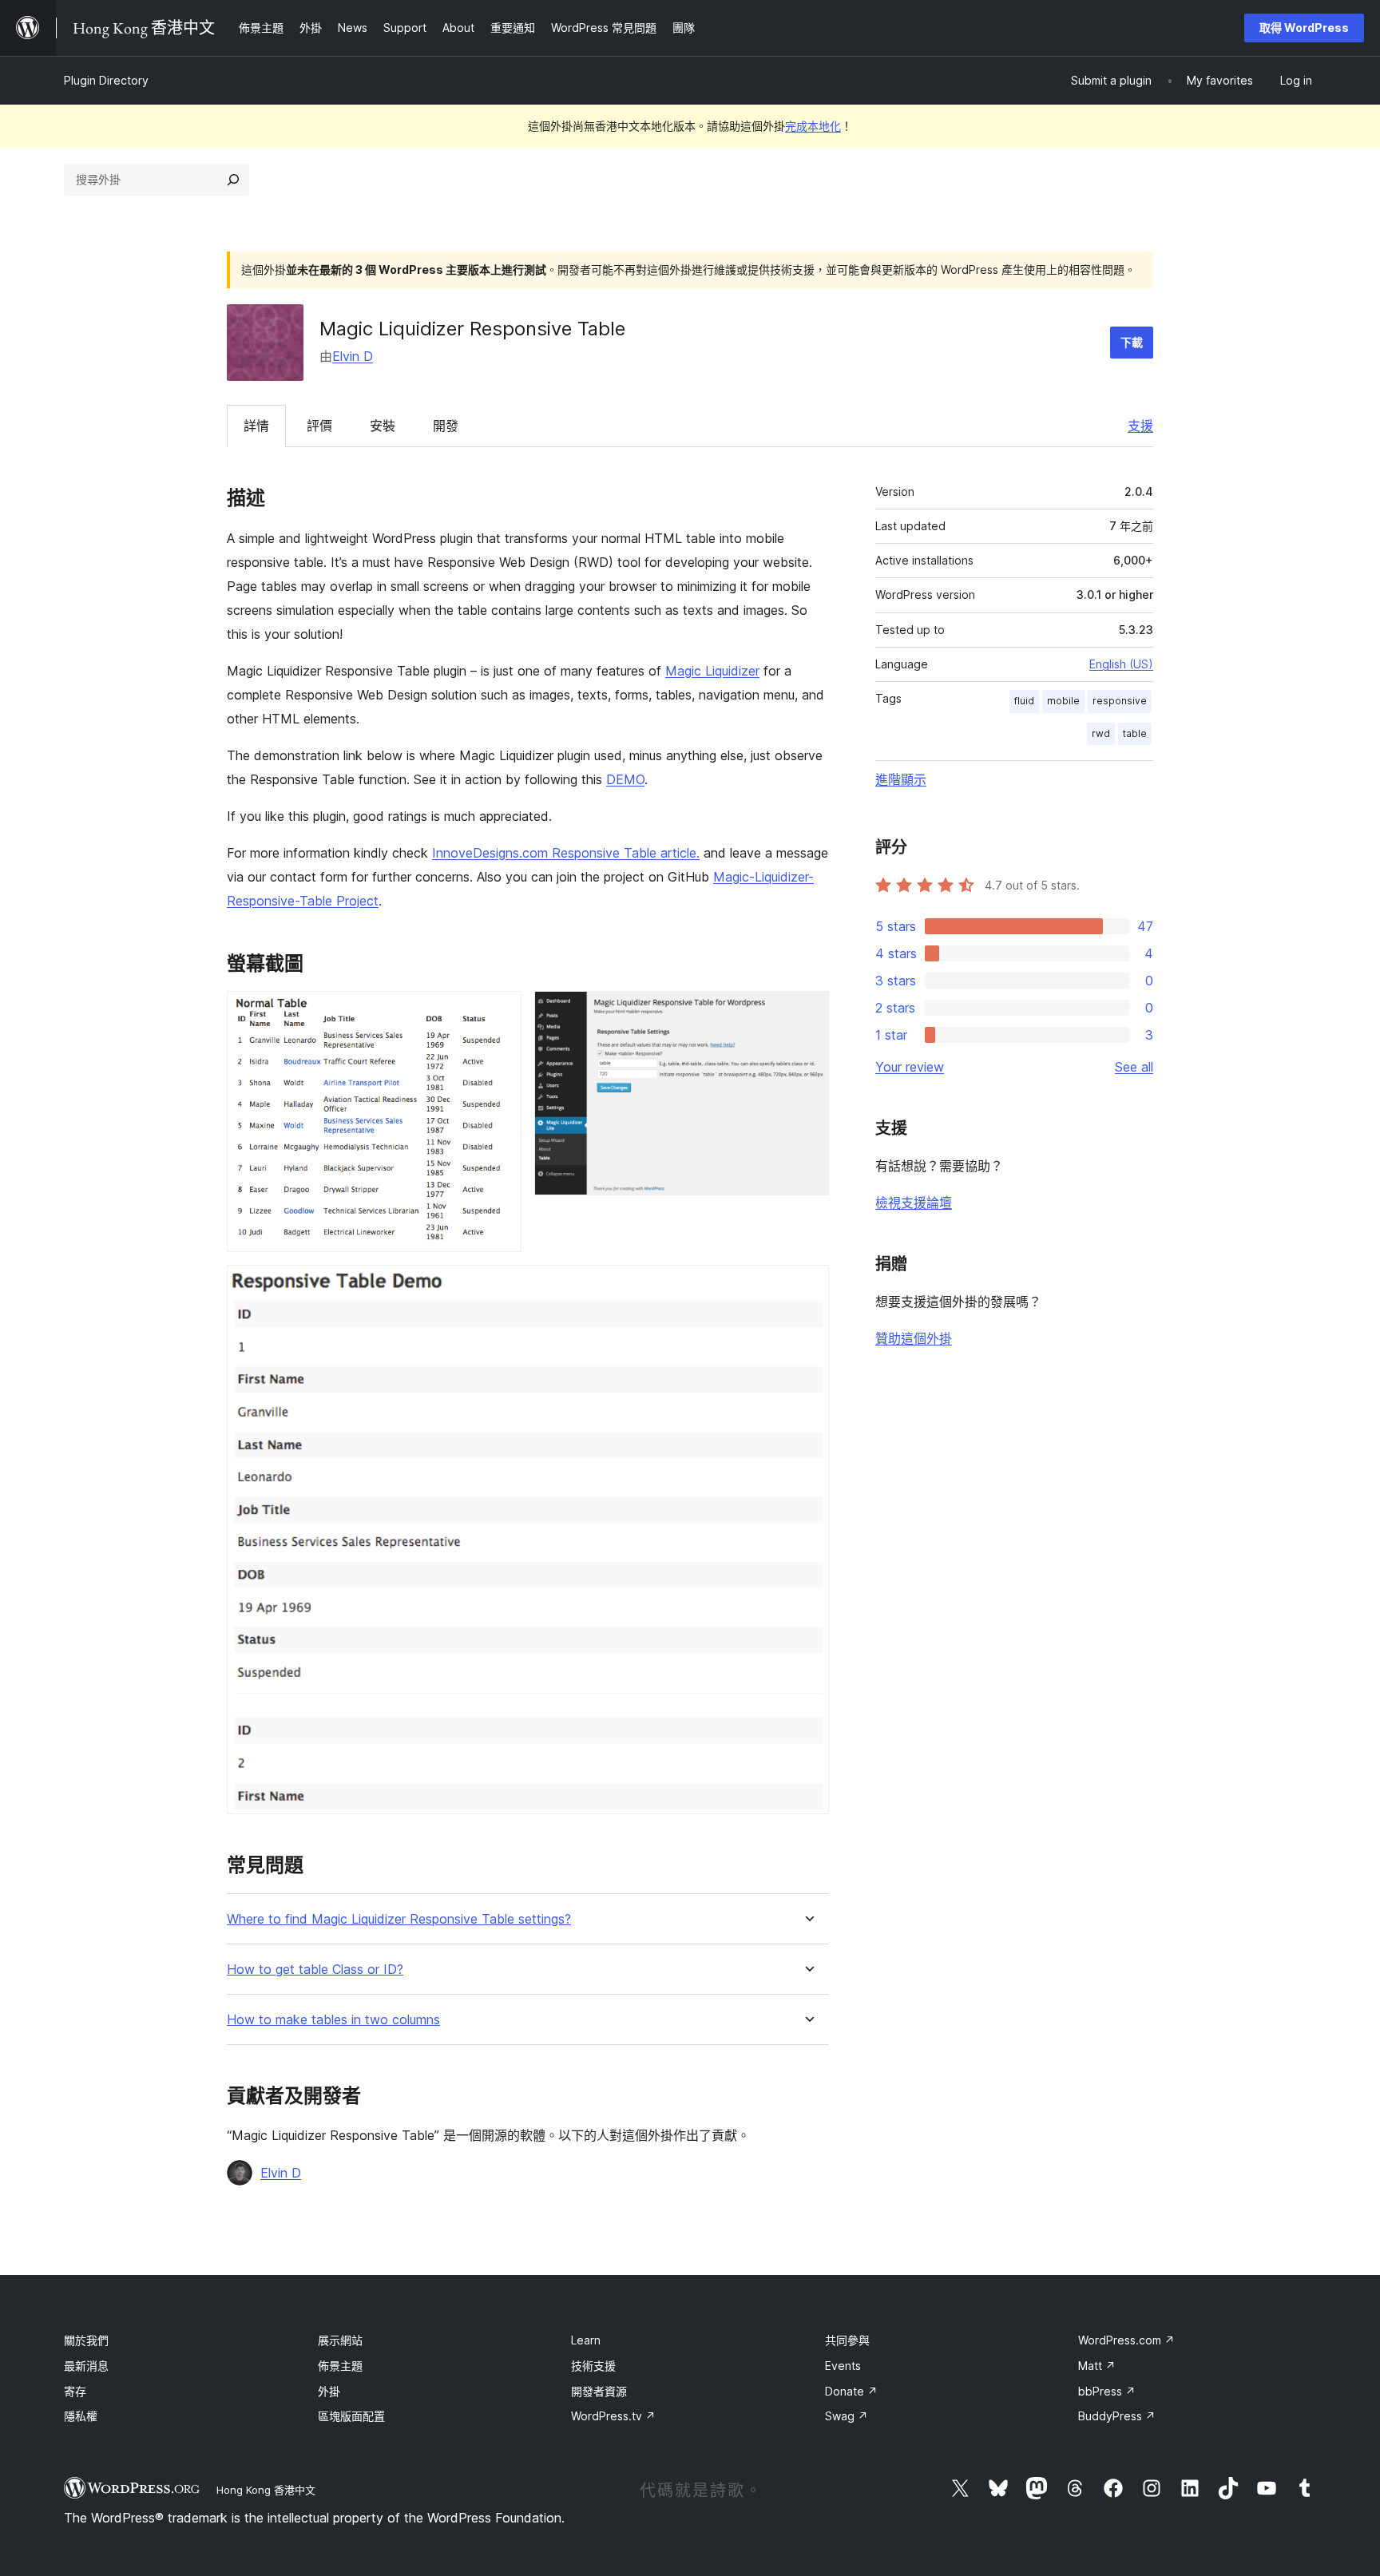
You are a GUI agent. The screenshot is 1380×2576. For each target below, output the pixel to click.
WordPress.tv (613, 2416)
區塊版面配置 (351, 2416)
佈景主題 (340, 2366)
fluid (1024, 701)
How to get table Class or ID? (315, 1970)
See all (1134, 1067)
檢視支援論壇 (914, 1203)
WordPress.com (1126, 2340)
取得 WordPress (1304, 28)
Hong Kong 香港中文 (266, 2490)
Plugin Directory (106, 80)
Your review (910, 1067)
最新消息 (86, 2366)
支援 (1140, 426)
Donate (851, 2391)
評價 (319, 426)
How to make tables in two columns (333, 2020)
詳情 (256, 426)
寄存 (75, 2391)
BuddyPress (1117, 2416)
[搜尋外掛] (233, 180)
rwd (1101, 733)
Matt (1097, 2366)
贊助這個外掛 (914, 1338)
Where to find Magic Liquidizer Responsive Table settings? (399, 1919)
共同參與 (847, 2340)
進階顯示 (901, 779)
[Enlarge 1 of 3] (500, 1013)
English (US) (1121, 664)
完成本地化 (813, 126)
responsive (1120, 701)
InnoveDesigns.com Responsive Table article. (566, 853)
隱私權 (81, 2416)
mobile (1063, 701)
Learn (586, 2340)
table (1135, 733)
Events (843, 2366)
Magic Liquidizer (712, 671)
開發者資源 (599, 2391)
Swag (847, 2416)
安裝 (383, 426)
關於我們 (86, 2340)
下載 (1132, 342)
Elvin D (353, 356)
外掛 (329, 2391)
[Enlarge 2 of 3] (807, 1013)
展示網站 (340, 2340)
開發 (446, 426)
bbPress (1107, 2391)
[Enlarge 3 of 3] (807, 1286)
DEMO (625, 779)
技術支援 (593, 2366)
